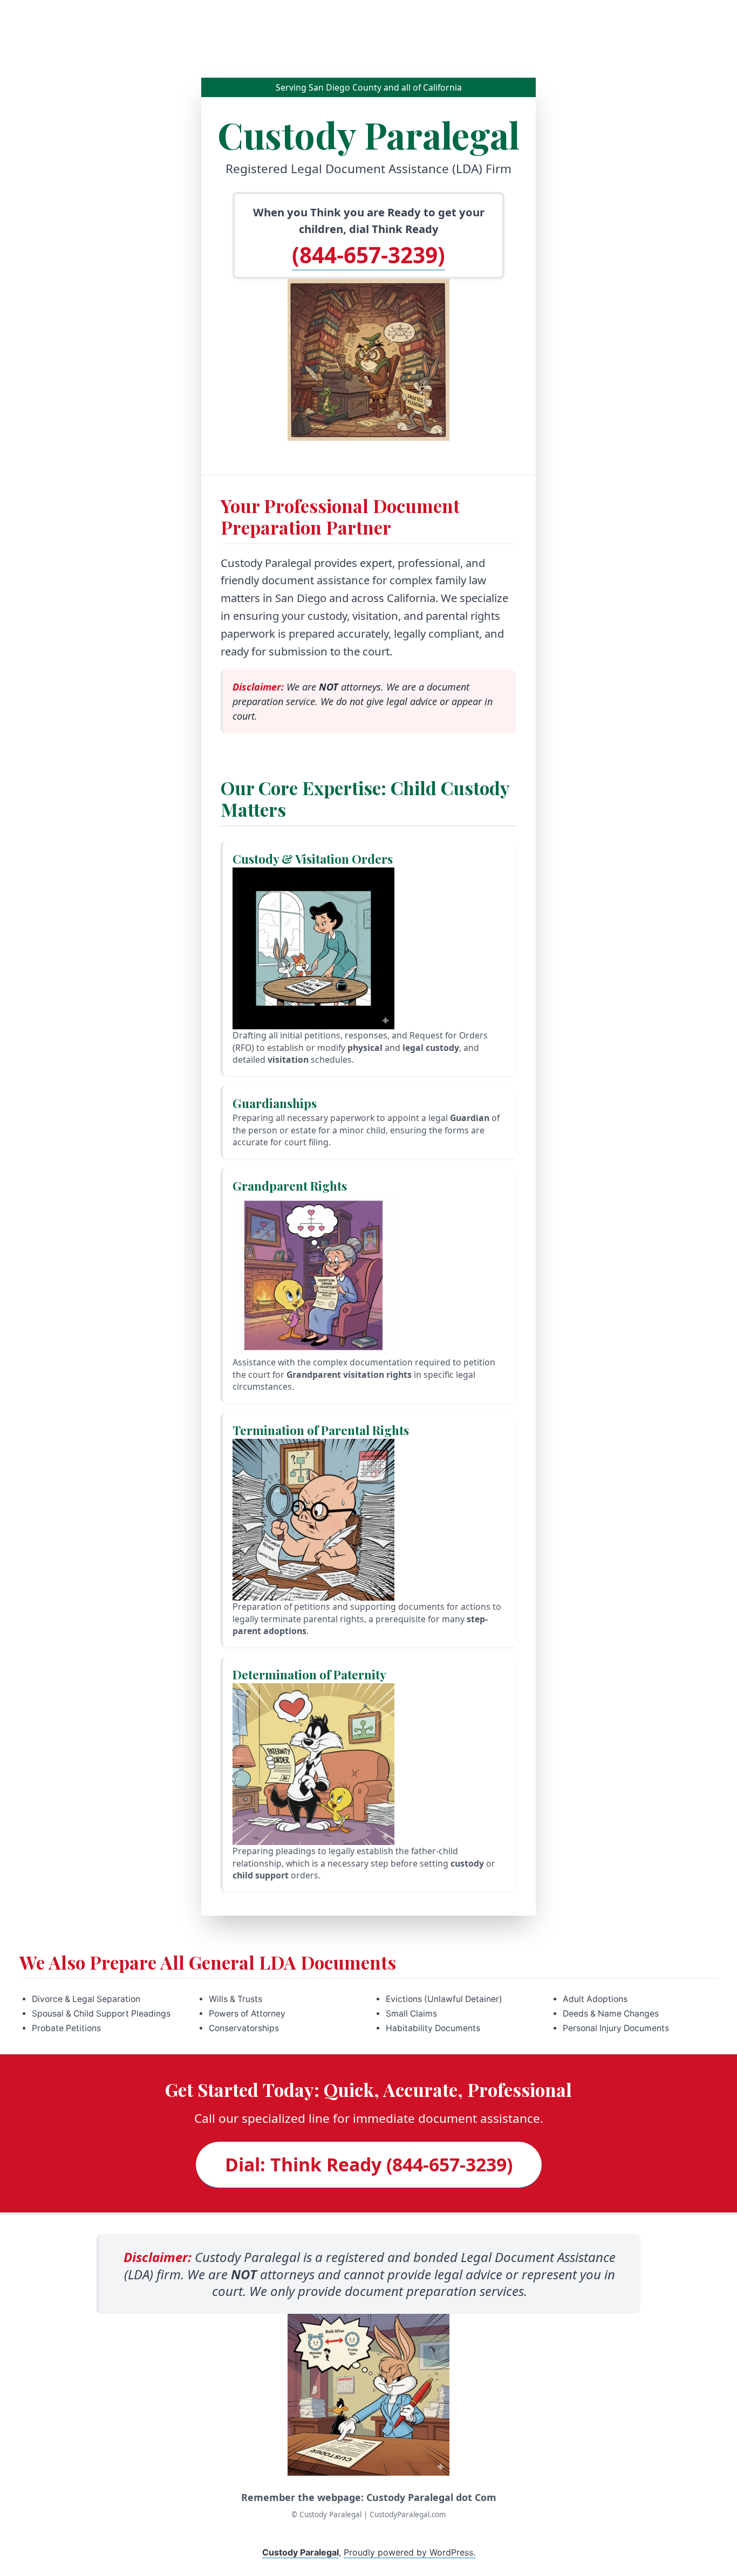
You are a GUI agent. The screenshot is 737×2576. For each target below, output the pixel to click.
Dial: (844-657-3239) (369, 2164)
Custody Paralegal (301, 2552)
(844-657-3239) (368, 255)
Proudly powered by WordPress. (410, 2552)
